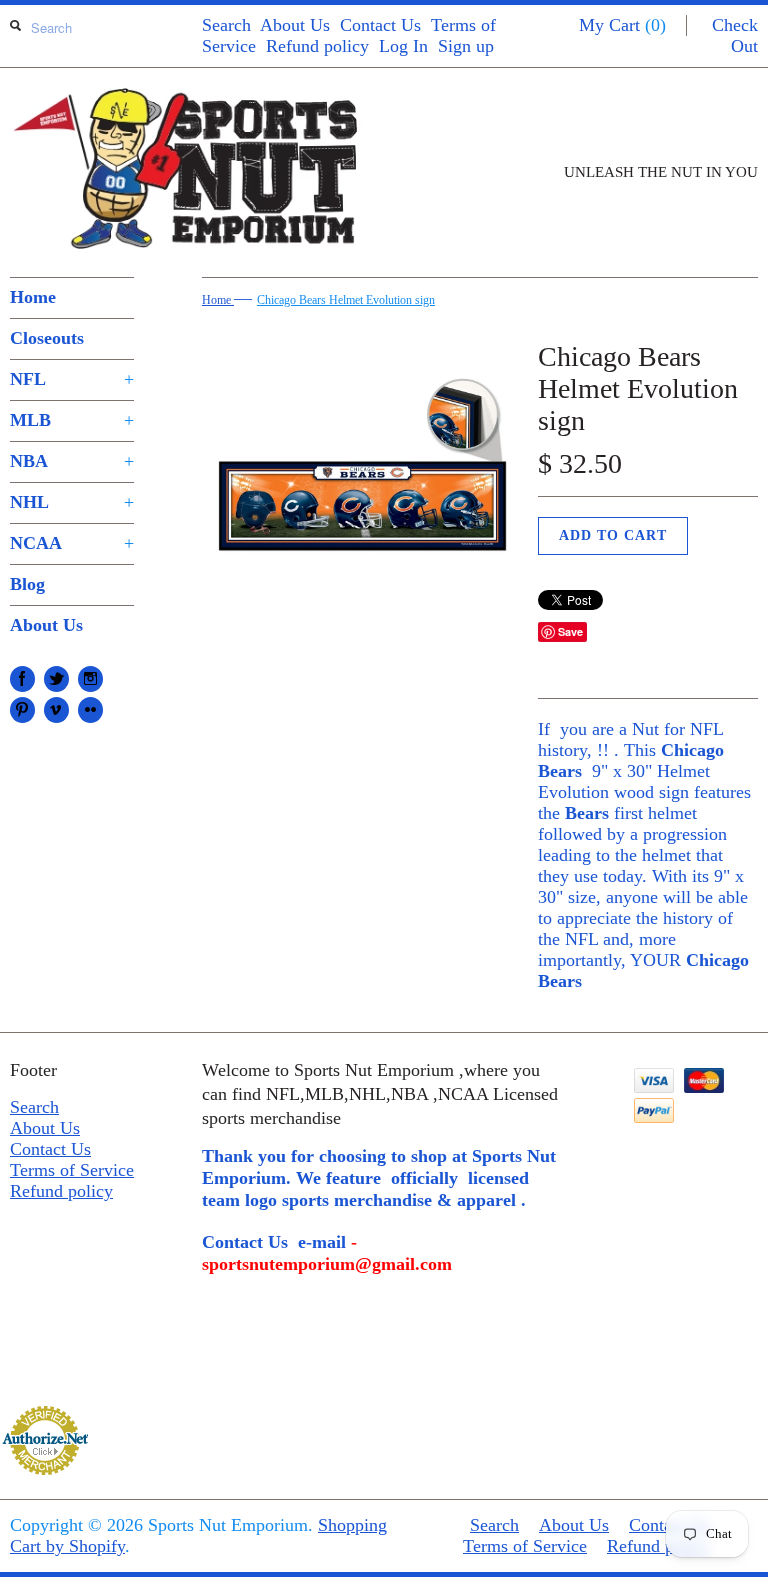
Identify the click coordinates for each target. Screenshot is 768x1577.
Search (226, 25)
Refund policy (317, 46)
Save (570, 631)
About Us (295, 25)
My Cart (622, 25)
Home (33, 297)
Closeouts (47, 338)
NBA (72, 461)
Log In (403, 46)
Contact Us (380, 25)
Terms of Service (72, 1170)
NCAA (72, 543)
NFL (72, 379)
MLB (72, 420)
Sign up (466, 46)
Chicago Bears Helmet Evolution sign (346, 300)
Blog (27, 584)
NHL (72, 502)
